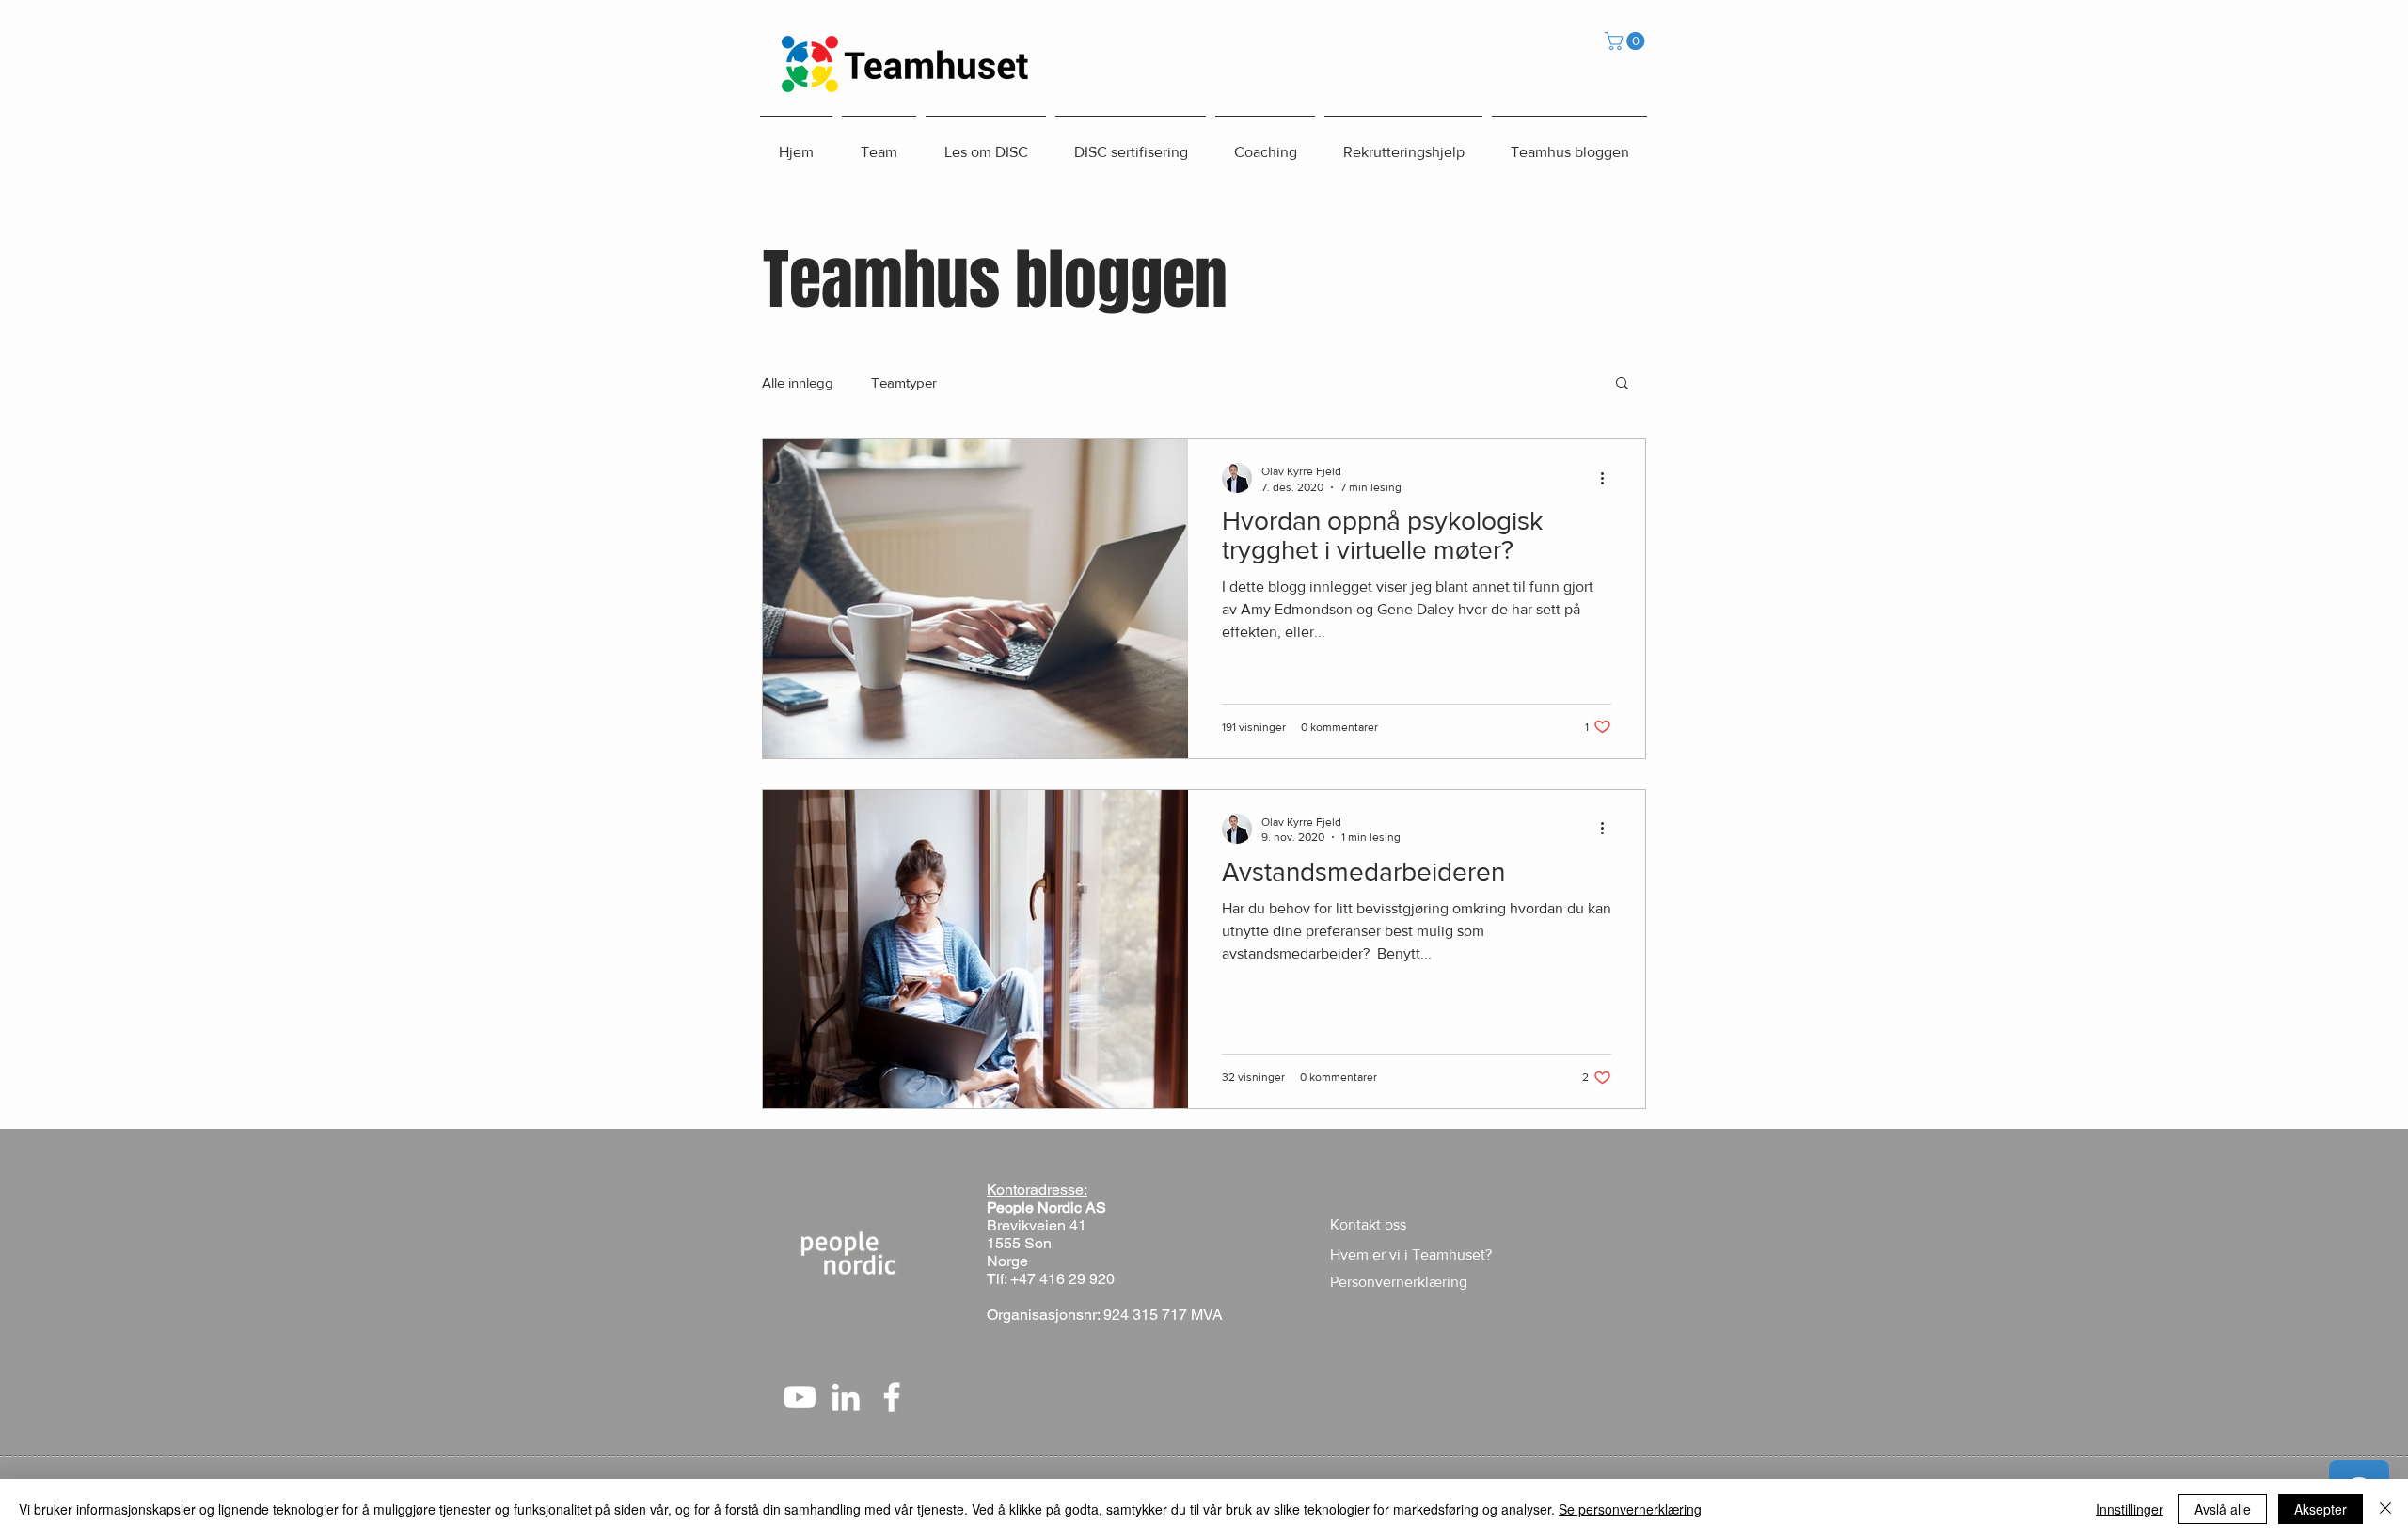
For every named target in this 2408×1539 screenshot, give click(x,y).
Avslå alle (2223, 1509)
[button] (1627, 41)
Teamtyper (904, 382)
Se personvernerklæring (1630, 1509)
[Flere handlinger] (1608, 478)
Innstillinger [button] (2130, 1509)
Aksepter (2321, 1509)
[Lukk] (2385, 1509)
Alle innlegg (798, 382)
